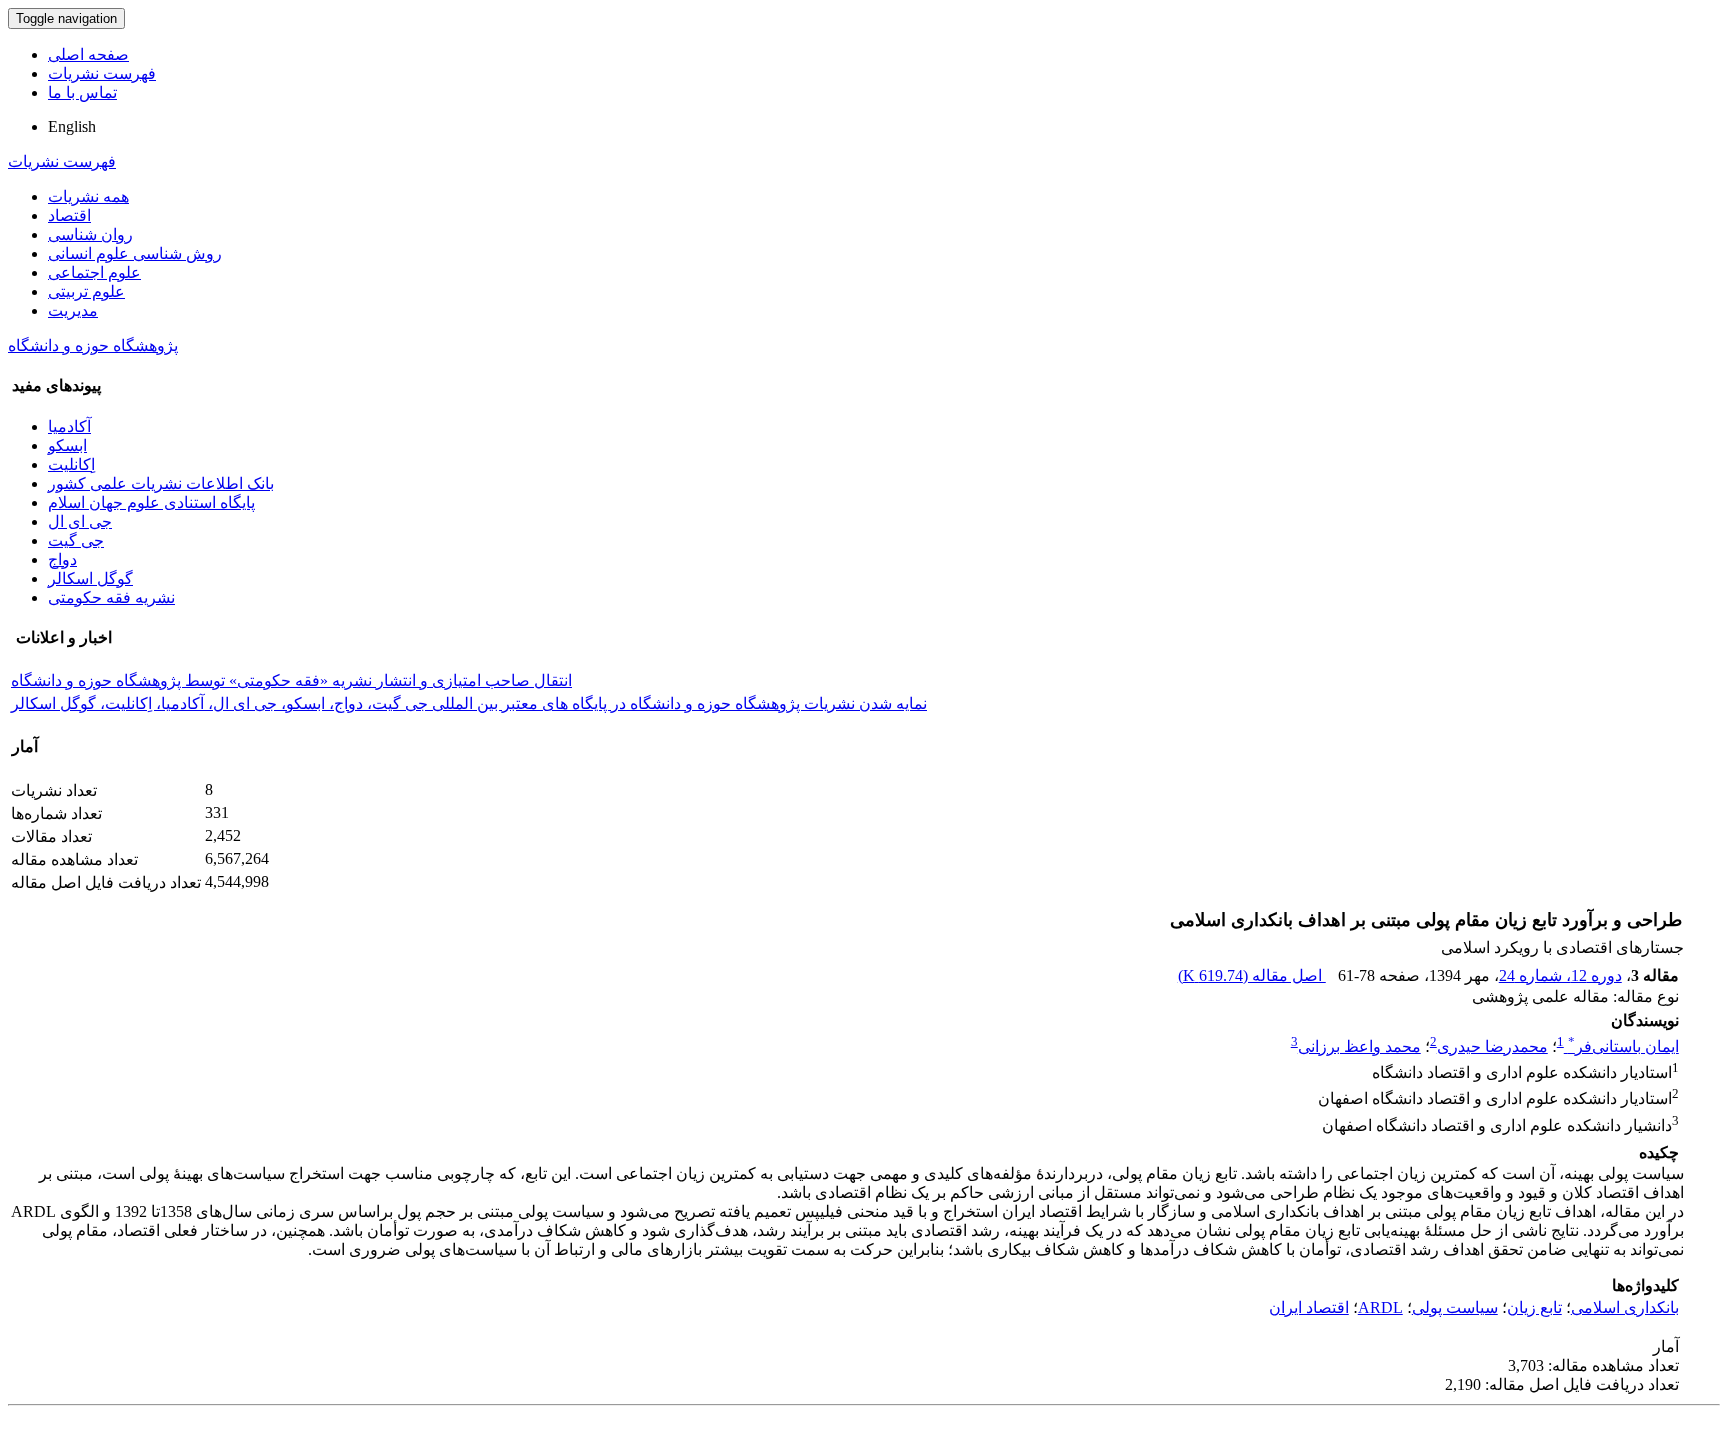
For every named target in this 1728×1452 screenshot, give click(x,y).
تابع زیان (1534, 1307)
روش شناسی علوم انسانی (135, 253)
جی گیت (76, 540)
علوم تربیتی (86, 291)
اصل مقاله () (1252, 975)
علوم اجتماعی (94, 272)
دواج (62, 559)
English (72, 126)
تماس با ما (82, 92)
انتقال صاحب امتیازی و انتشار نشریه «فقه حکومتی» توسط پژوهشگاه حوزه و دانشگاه (291, 680)
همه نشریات (88, 196)
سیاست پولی (1455, 1307)
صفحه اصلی (88, 54)
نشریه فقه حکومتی (111, 597)
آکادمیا (69, 426)
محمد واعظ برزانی (1359, 1046)
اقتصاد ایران (1309, 1307)
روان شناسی (90, 234)
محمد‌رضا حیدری (1492, 1046)
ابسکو (67, 445)
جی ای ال (80, 521)
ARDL (1380, 1307)
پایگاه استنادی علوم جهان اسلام (151, 502)
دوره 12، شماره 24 (1560, 975)
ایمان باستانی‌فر (1623, 1046)
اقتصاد (69, 215)
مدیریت (73, 310)
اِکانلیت (71, 464)
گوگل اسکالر (90, 578)
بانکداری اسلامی (1625, 1307)
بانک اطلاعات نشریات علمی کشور (161, 483)
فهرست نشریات (102, 73)
